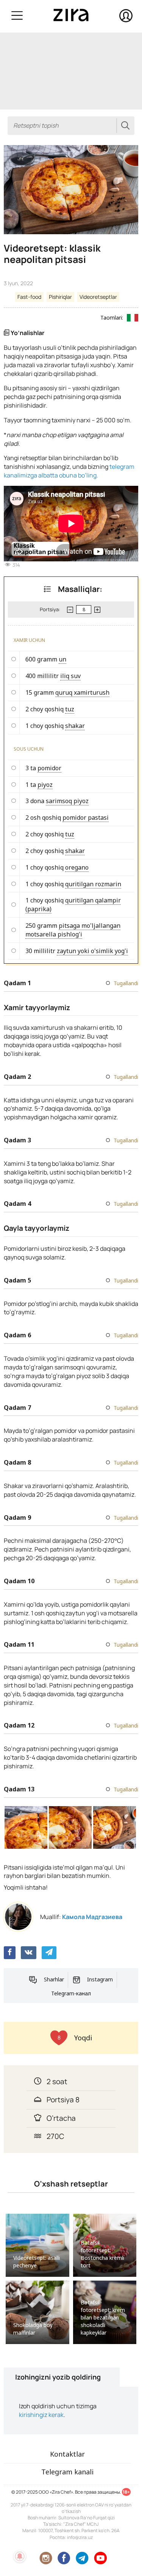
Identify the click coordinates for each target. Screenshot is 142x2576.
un (62, 659)
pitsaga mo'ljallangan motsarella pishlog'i (73, 930)
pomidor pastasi (86, 817)
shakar (75, 726)
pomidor (49, 768)
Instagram (100, 1979)
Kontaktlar (67, 2454)
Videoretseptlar (98, 297)
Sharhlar (54, 1979)
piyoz (45, 785)
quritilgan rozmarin (93, 884)
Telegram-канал (71, 1993)
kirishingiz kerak (41, 2415)
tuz (70, 709)
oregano (77, 867)
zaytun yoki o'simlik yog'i (92, 951)
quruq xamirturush (82, 692)
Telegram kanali (67, 2472)
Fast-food (29, 297)
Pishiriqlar (60, 297)
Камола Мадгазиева (92, 1917)
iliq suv (70, 676)
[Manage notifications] (20, 2556)
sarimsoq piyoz (67, 801)
